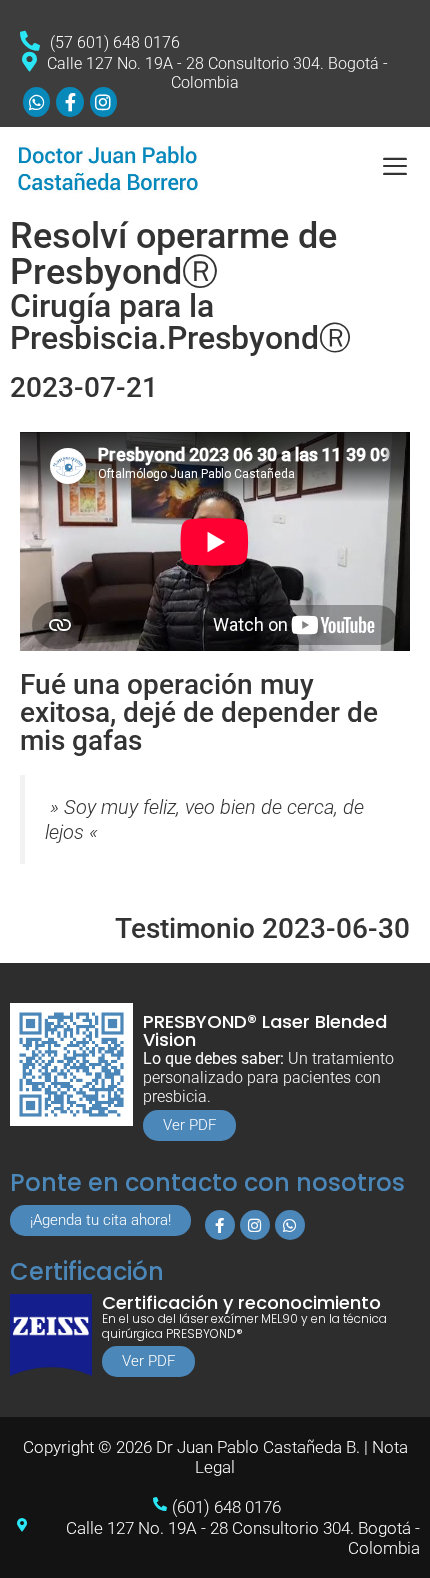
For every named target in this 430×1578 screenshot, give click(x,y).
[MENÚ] (394, 167)
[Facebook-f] (220, 1225)
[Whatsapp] (290, 1225)
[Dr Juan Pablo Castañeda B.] (110, 167)
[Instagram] (255, 1225)
